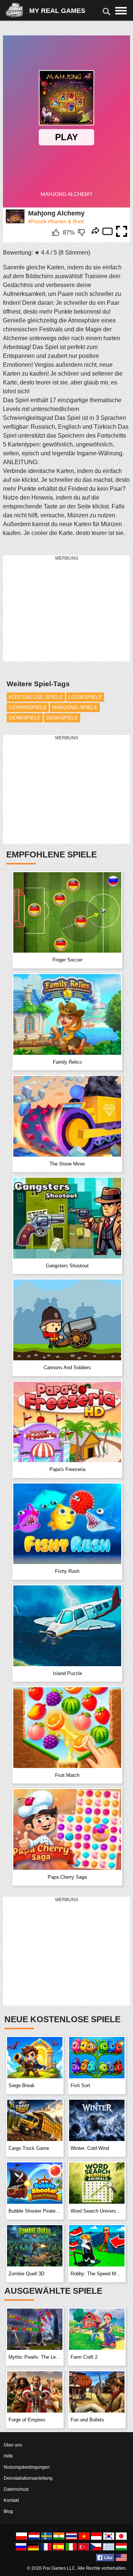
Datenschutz (16, 2489)
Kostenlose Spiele (36, 697)
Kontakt (11, 2500)
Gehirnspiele (28, 707)
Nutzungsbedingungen (27, 2467)
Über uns (13, 2445)
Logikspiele (85, 697)
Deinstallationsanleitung (28, 2478)
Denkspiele (25, 718)
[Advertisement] (58, 609)
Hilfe (8, 2456)
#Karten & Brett (66, 221)
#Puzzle (37, 221)
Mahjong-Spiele (75, 707)
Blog (8, 2511)
